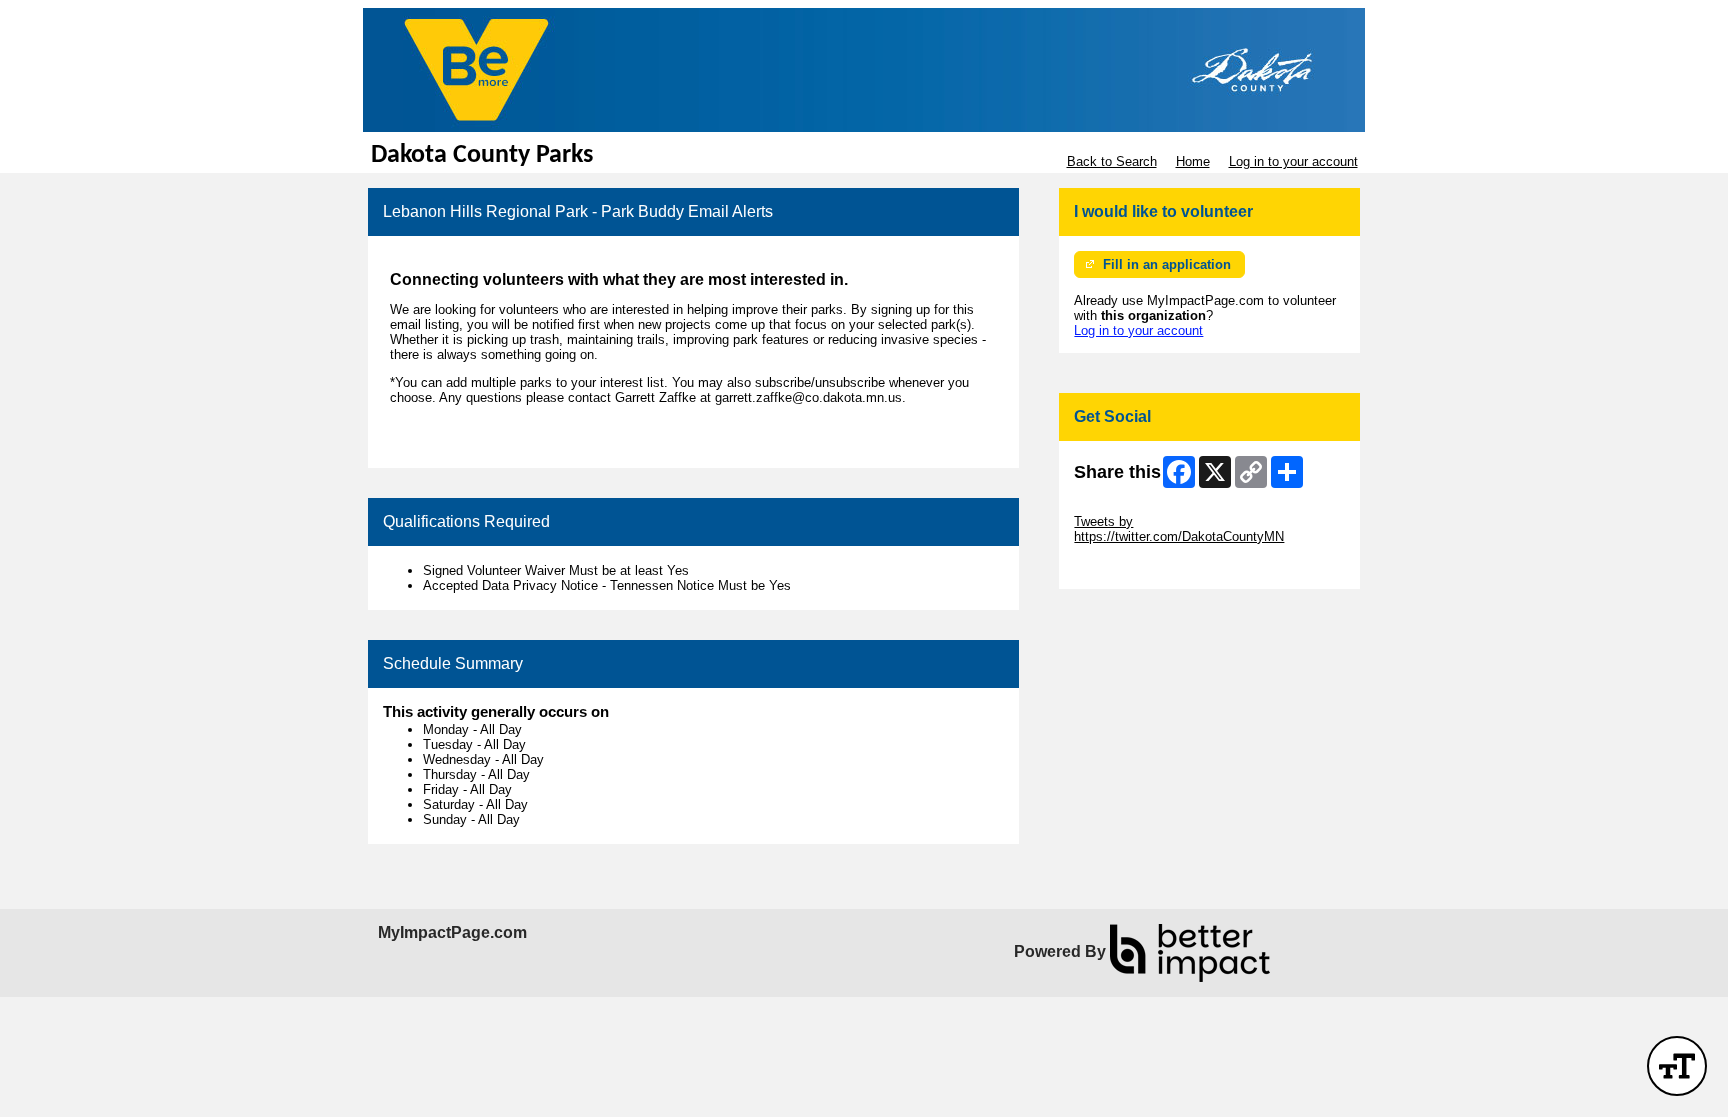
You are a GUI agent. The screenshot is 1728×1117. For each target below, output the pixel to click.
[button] (1677, 1066)
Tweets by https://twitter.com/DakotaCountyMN (1179, 529)
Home (1193, 161)
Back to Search (1112, 161)
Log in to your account (1293, 161)
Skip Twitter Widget (1130, 506)
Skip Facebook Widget (1139, 566)
